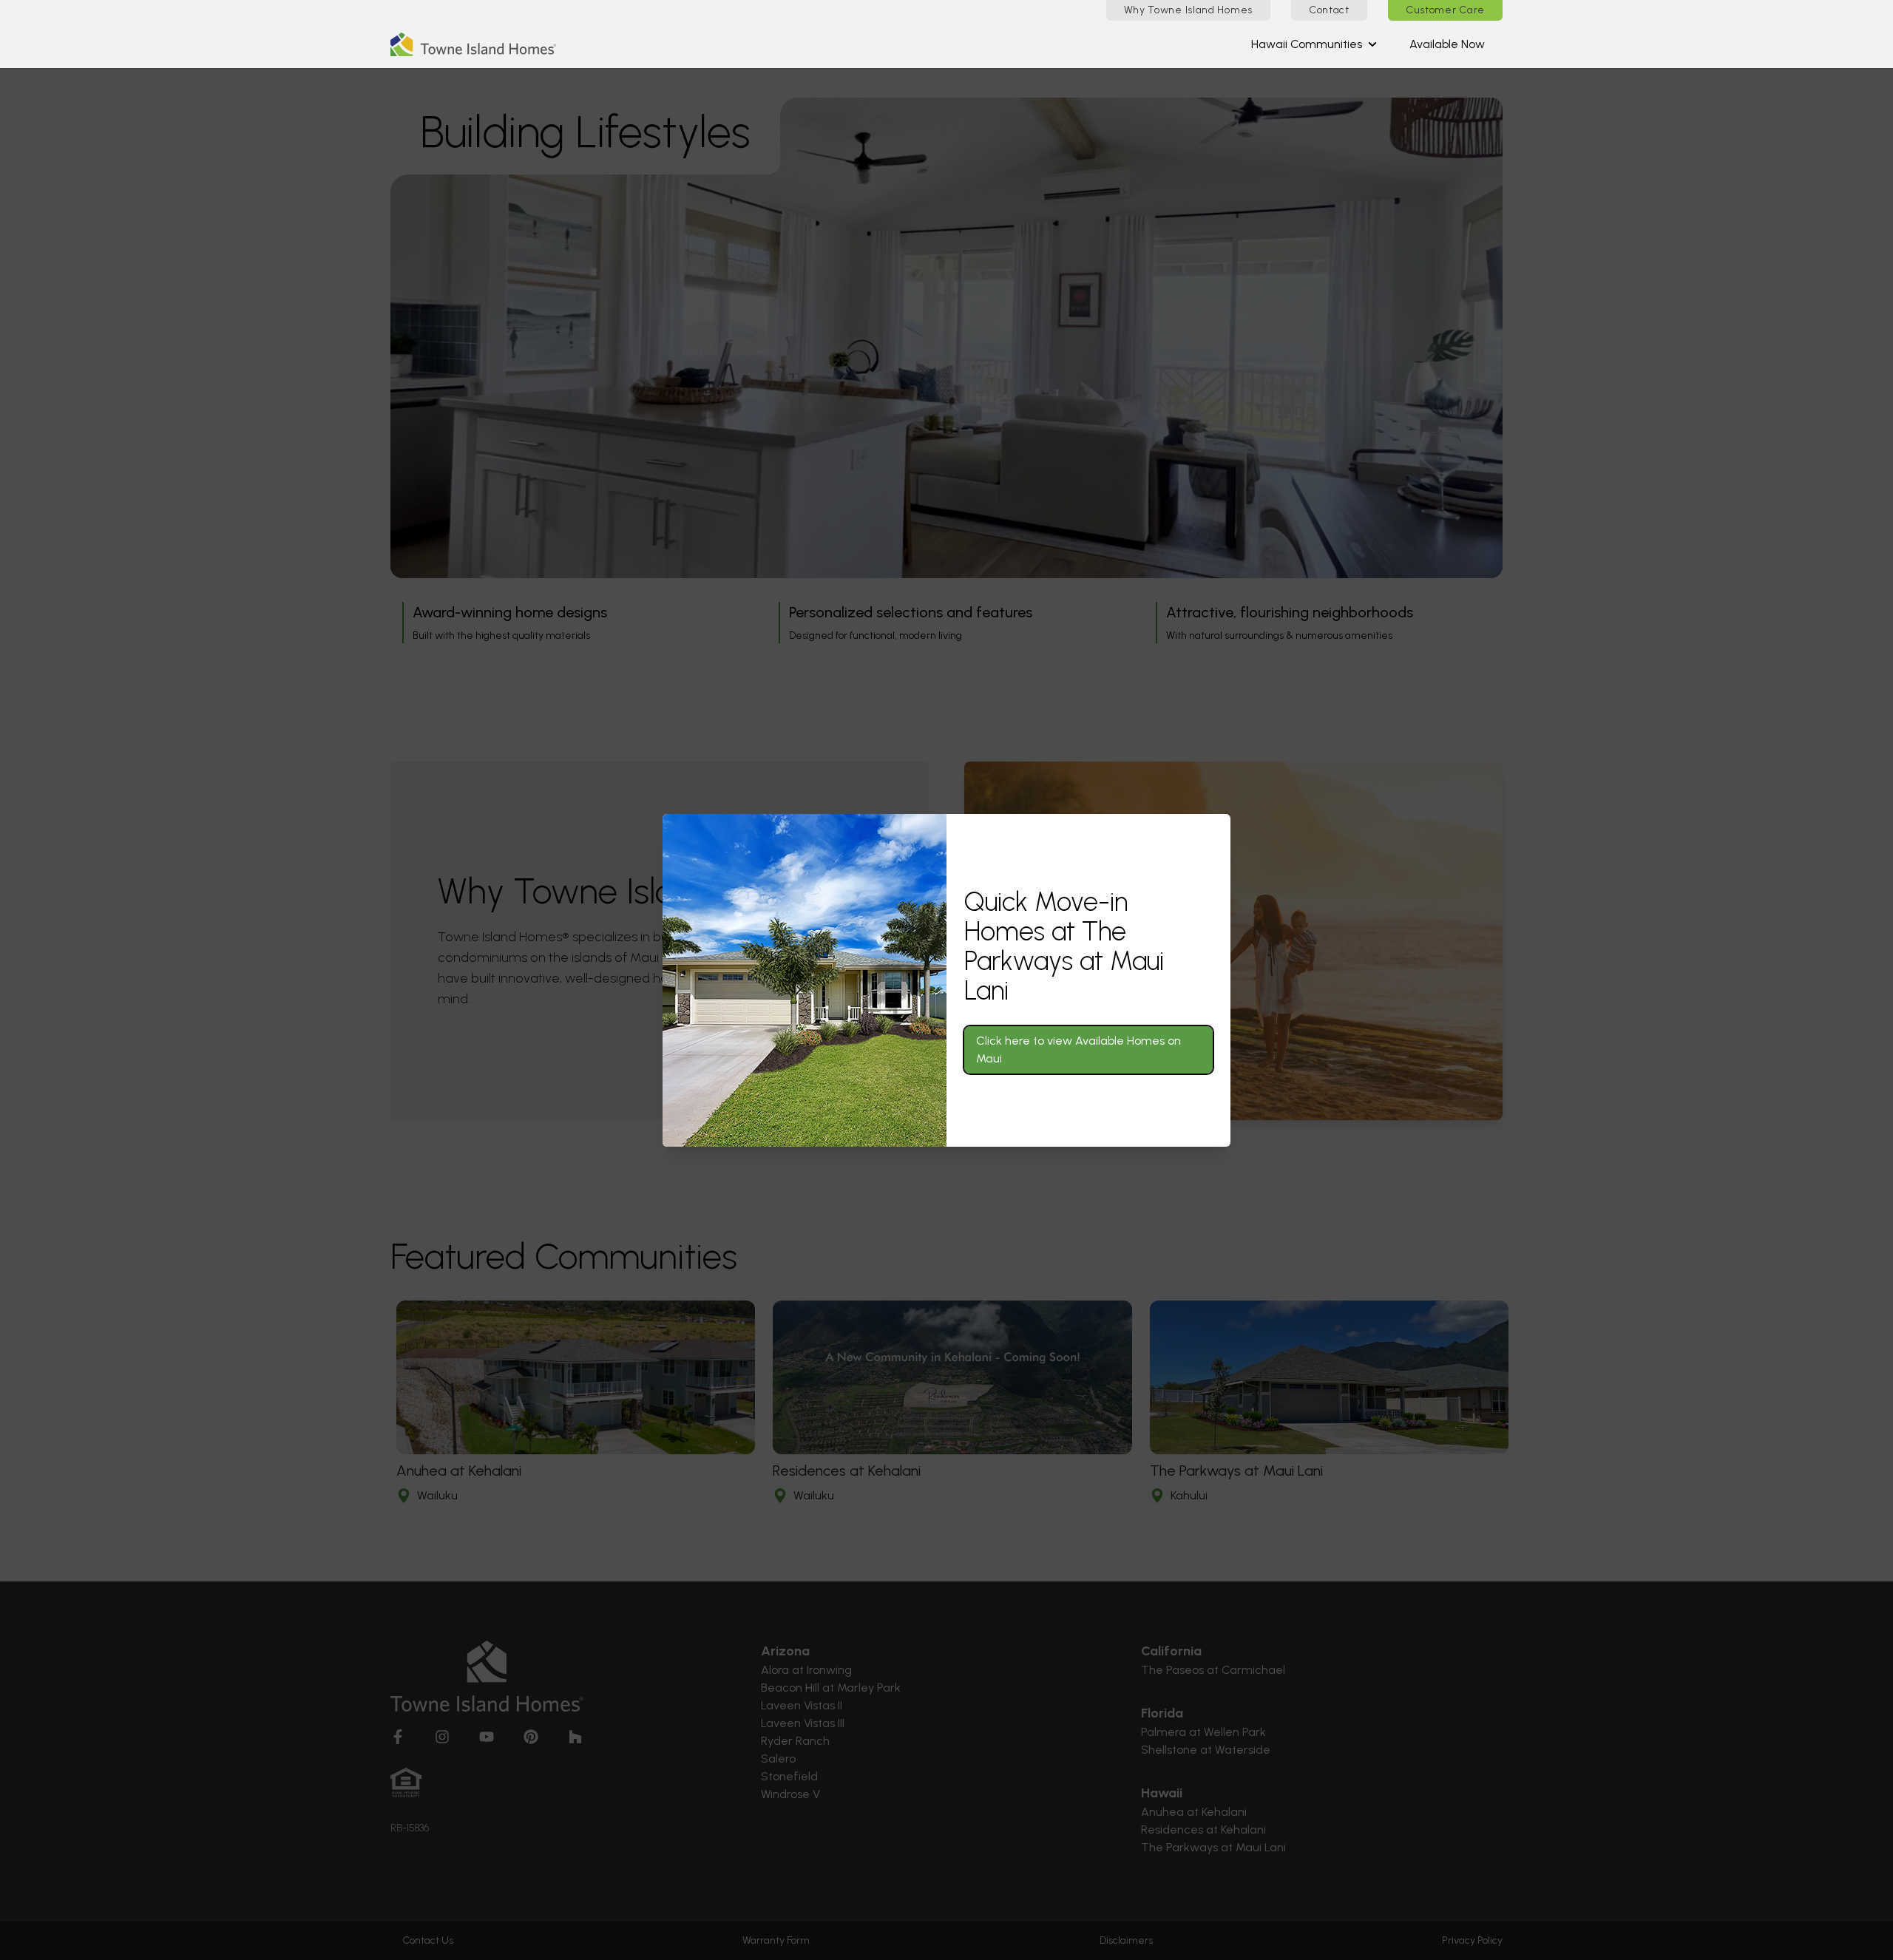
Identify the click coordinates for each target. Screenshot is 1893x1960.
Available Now (1447, 44)
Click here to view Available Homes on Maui (1078, 1049)
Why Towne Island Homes (1188, 10)
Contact (1329, 10)
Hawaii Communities (1307, 44)
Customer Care (1445, 10)
